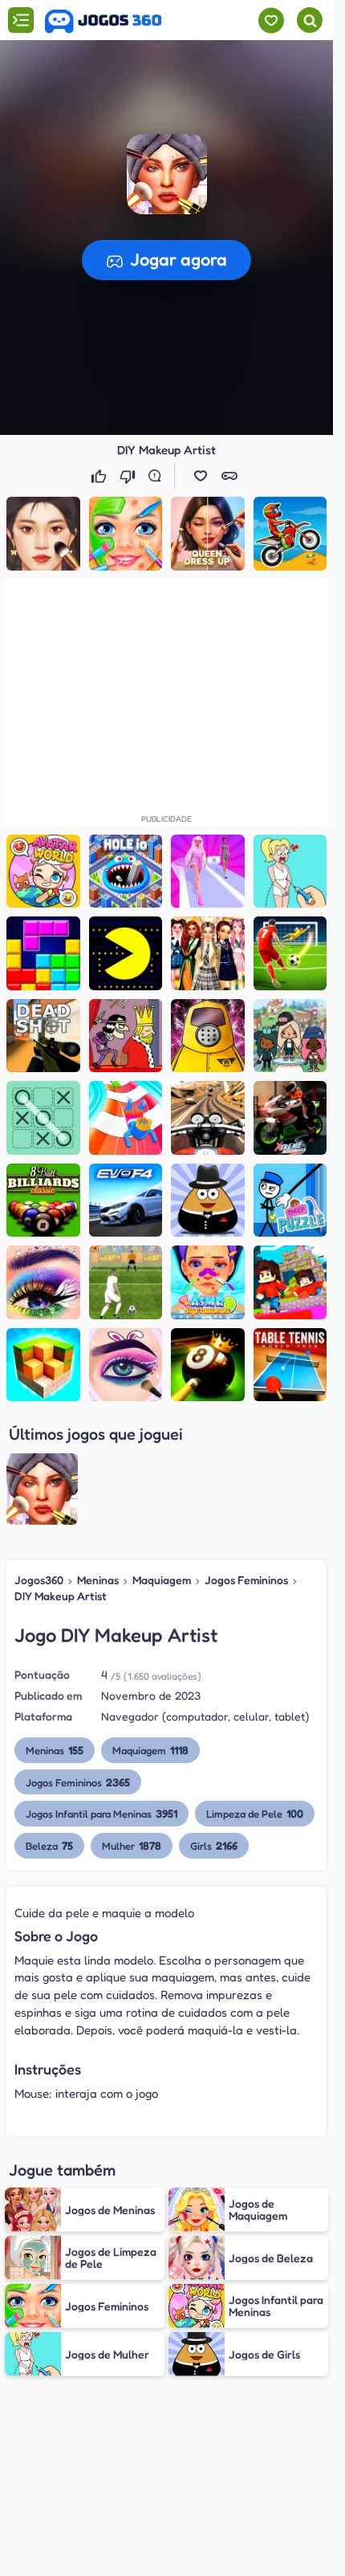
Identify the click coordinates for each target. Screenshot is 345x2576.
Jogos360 (39, 1580)
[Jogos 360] (103, 22)
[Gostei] (100, 476)
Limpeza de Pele (255, 1813)
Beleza (49, 1845)
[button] (201, 476)
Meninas (98, 1580)
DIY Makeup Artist (61, 1596)
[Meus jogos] (271, 20)
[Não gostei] (129, 476)
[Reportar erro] (158, 476)
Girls (214, 1845)
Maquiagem (162, 1580)
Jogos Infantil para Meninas (101, 1813)
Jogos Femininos (246, 1580)
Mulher (132, 1845)
